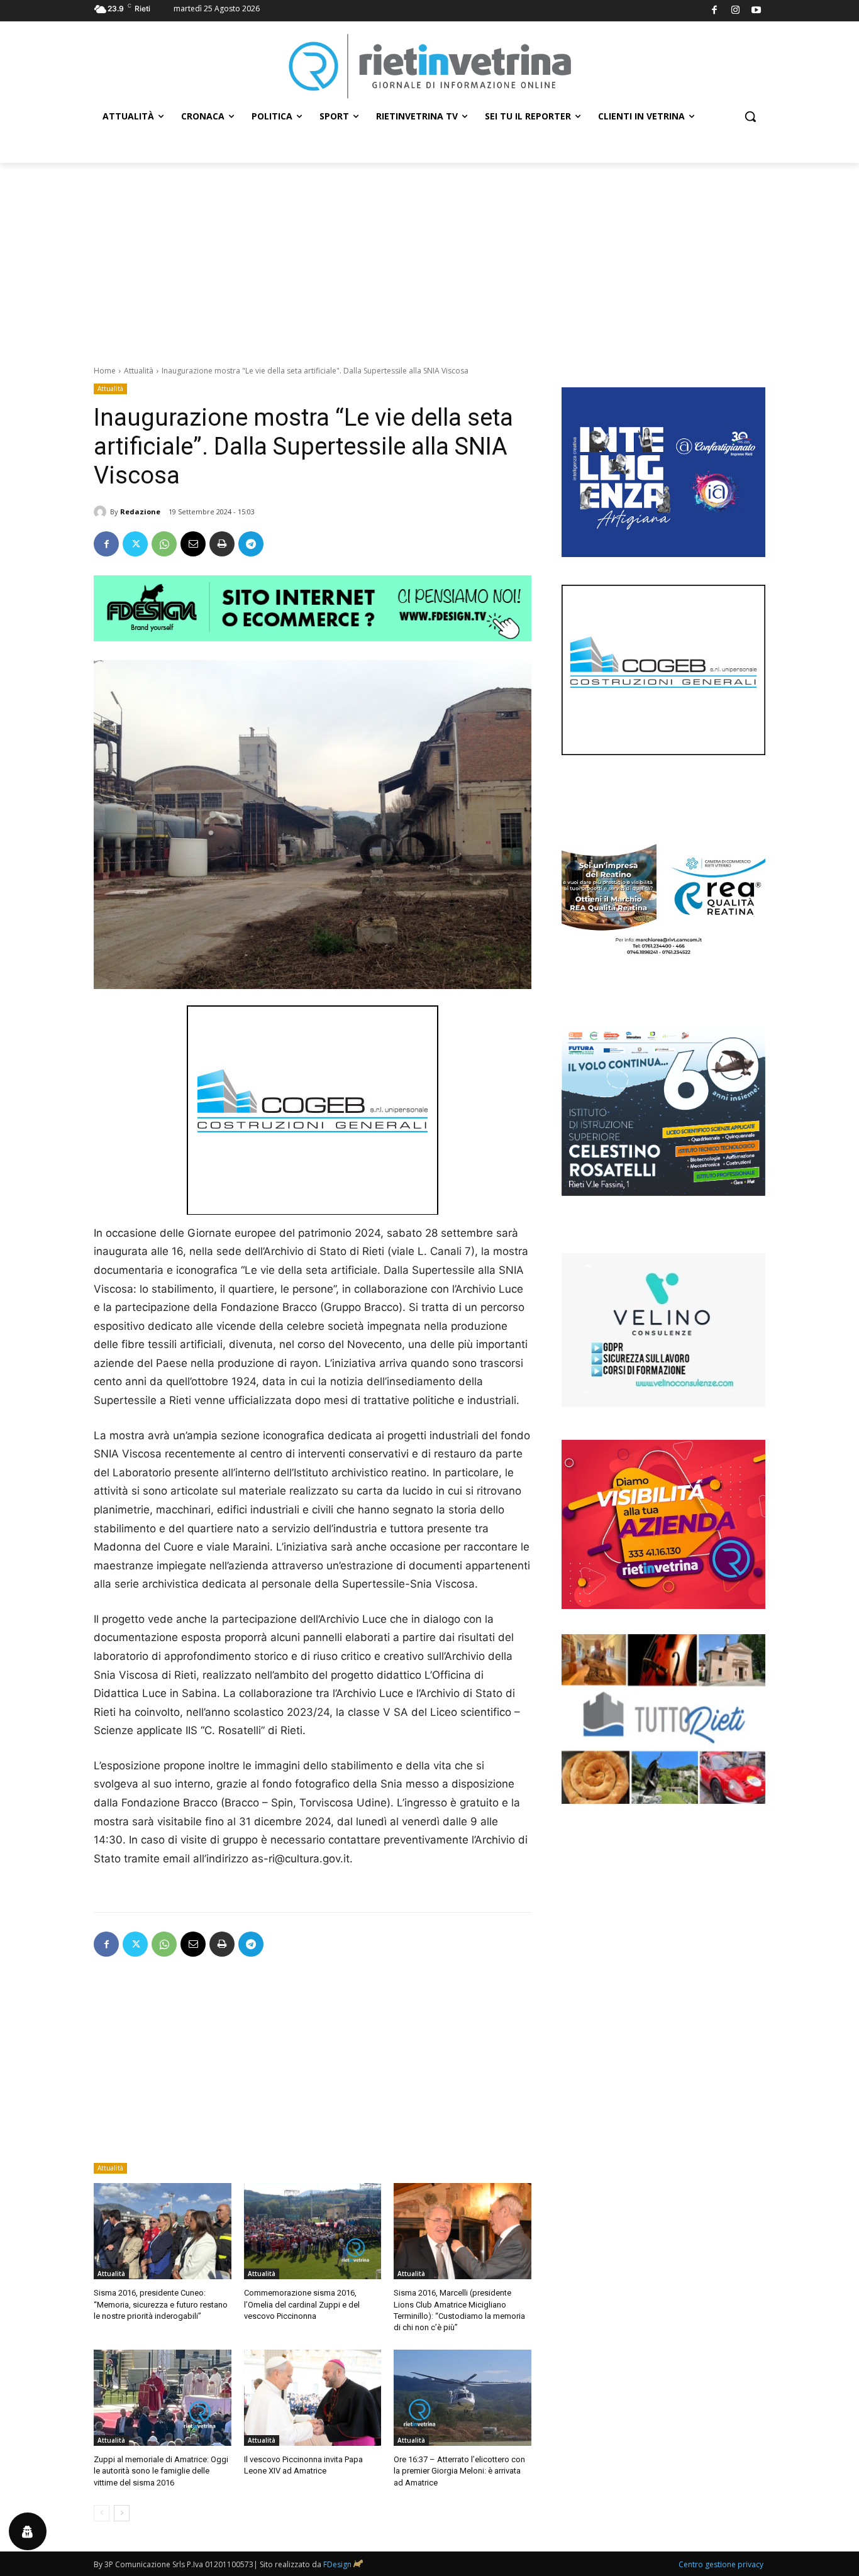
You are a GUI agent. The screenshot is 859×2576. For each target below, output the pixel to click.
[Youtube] (757, 11)
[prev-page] (102, 2513)
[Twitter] (135, 544)
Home (105, 371)
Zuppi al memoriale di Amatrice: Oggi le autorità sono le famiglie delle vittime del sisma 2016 (161, 2471)
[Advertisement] (429, 257)
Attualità (139, 371)
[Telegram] (251, 544)
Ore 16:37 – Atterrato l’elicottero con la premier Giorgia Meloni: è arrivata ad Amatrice (459, 2471)
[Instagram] (735, 11)
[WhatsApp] (164, 544)
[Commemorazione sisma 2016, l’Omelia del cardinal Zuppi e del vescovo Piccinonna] (313, 2231)
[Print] (222, 544)
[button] (750, 116)
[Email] (193, 544)
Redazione (140, 511)
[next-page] (122, 2513)
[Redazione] (102, 512)
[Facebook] (715, 11)
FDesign (337, 2564)
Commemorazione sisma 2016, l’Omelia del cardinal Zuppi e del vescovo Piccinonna (302, 2304)
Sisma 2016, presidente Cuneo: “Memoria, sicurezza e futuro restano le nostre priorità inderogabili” (161, 2304)
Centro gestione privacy (721, 2564)
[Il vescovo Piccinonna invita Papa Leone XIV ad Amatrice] (313, 2398)
